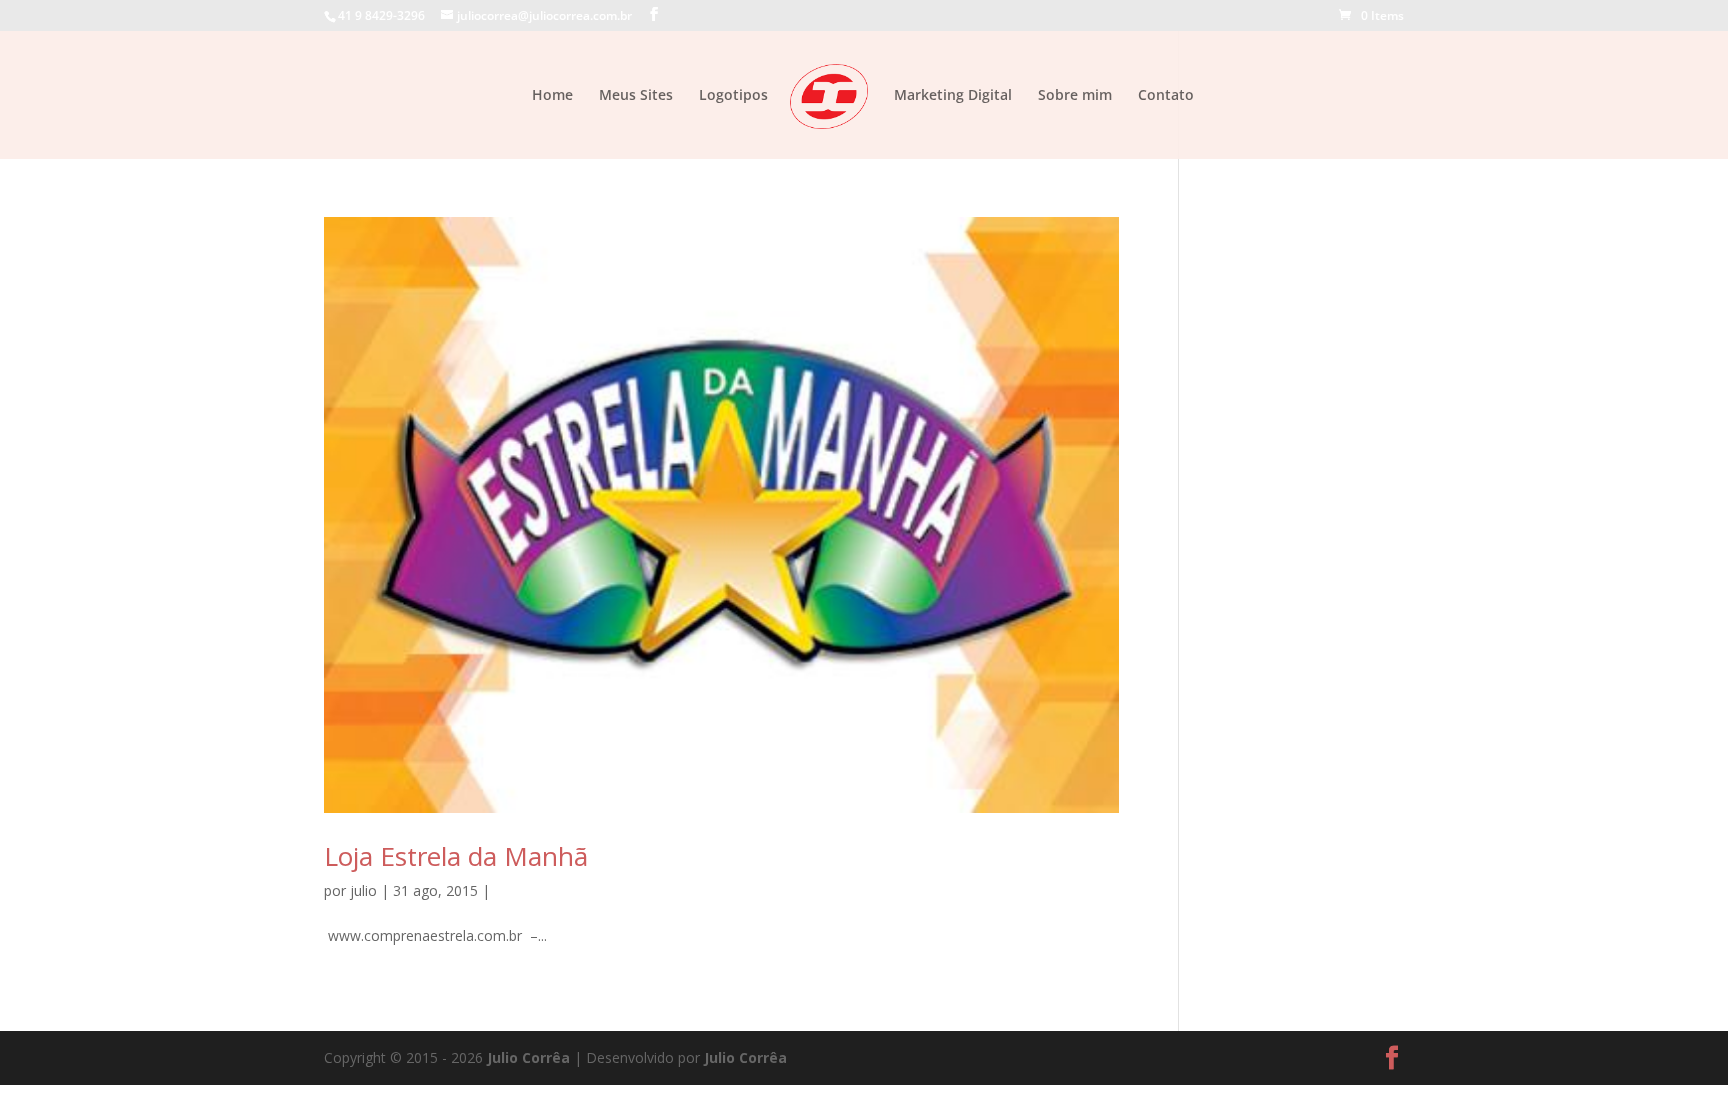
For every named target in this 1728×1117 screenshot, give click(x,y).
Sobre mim (1075, 96)
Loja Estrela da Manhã (456, 856)
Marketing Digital (953, 96)
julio (363, 890)
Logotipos (733, 96)
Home (552, 96)
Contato (1166, 96)
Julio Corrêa (528, 1057)
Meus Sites (636, 96)
